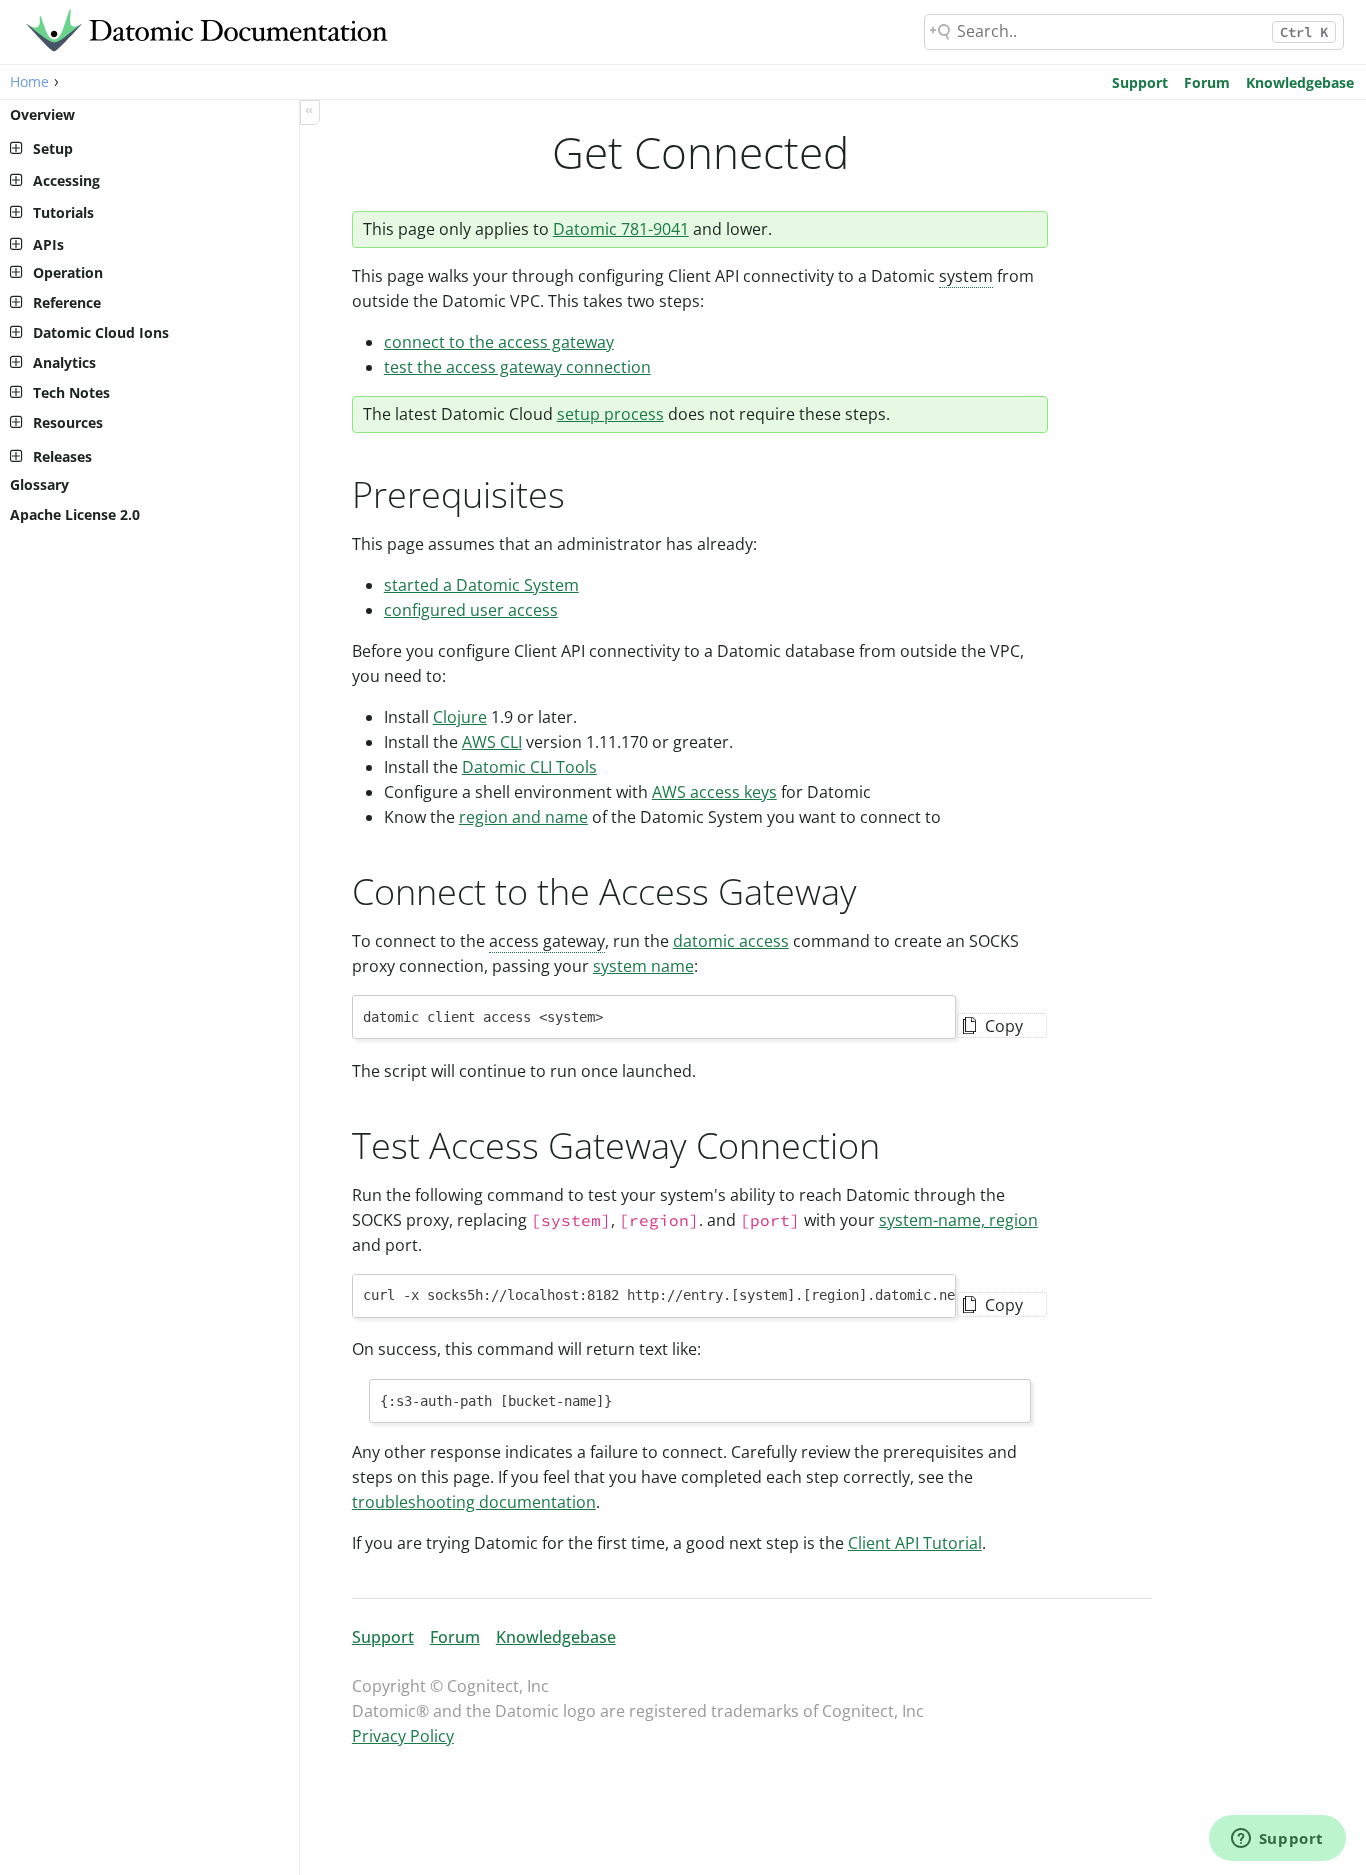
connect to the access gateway (499, 342)
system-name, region (958, 1220)
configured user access (471, 610)
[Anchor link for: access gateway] (875, 889)
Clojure (460, 717)
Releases (62, 456)
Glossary (39, 484)
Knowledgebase (1300, 82)
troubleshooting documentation (474, 1502)
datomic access (731, 941)
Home (29, 81)
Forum (1207, 82)
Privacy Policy (403, 1736)
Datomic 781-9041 (621, 229)
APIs (48, 244)
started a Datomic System (481, 585)
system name (643, 966)
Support (1140, 82)
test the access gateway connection (517, 367)
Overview (42, 114)
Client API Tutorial (915, 1543)
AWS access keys (714, 792)
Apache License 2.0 (75, 514)
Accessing (66, 180)
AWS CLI (492, 742)
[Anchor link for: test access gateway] (898, 1143)
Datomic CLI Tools (529, 767)
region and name (523, 817)
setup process (610, 414)
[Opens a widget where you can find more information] (1277, 1840)
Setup (53, 148)
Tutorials (63, 212)
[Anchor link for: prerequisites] (583, 492)
